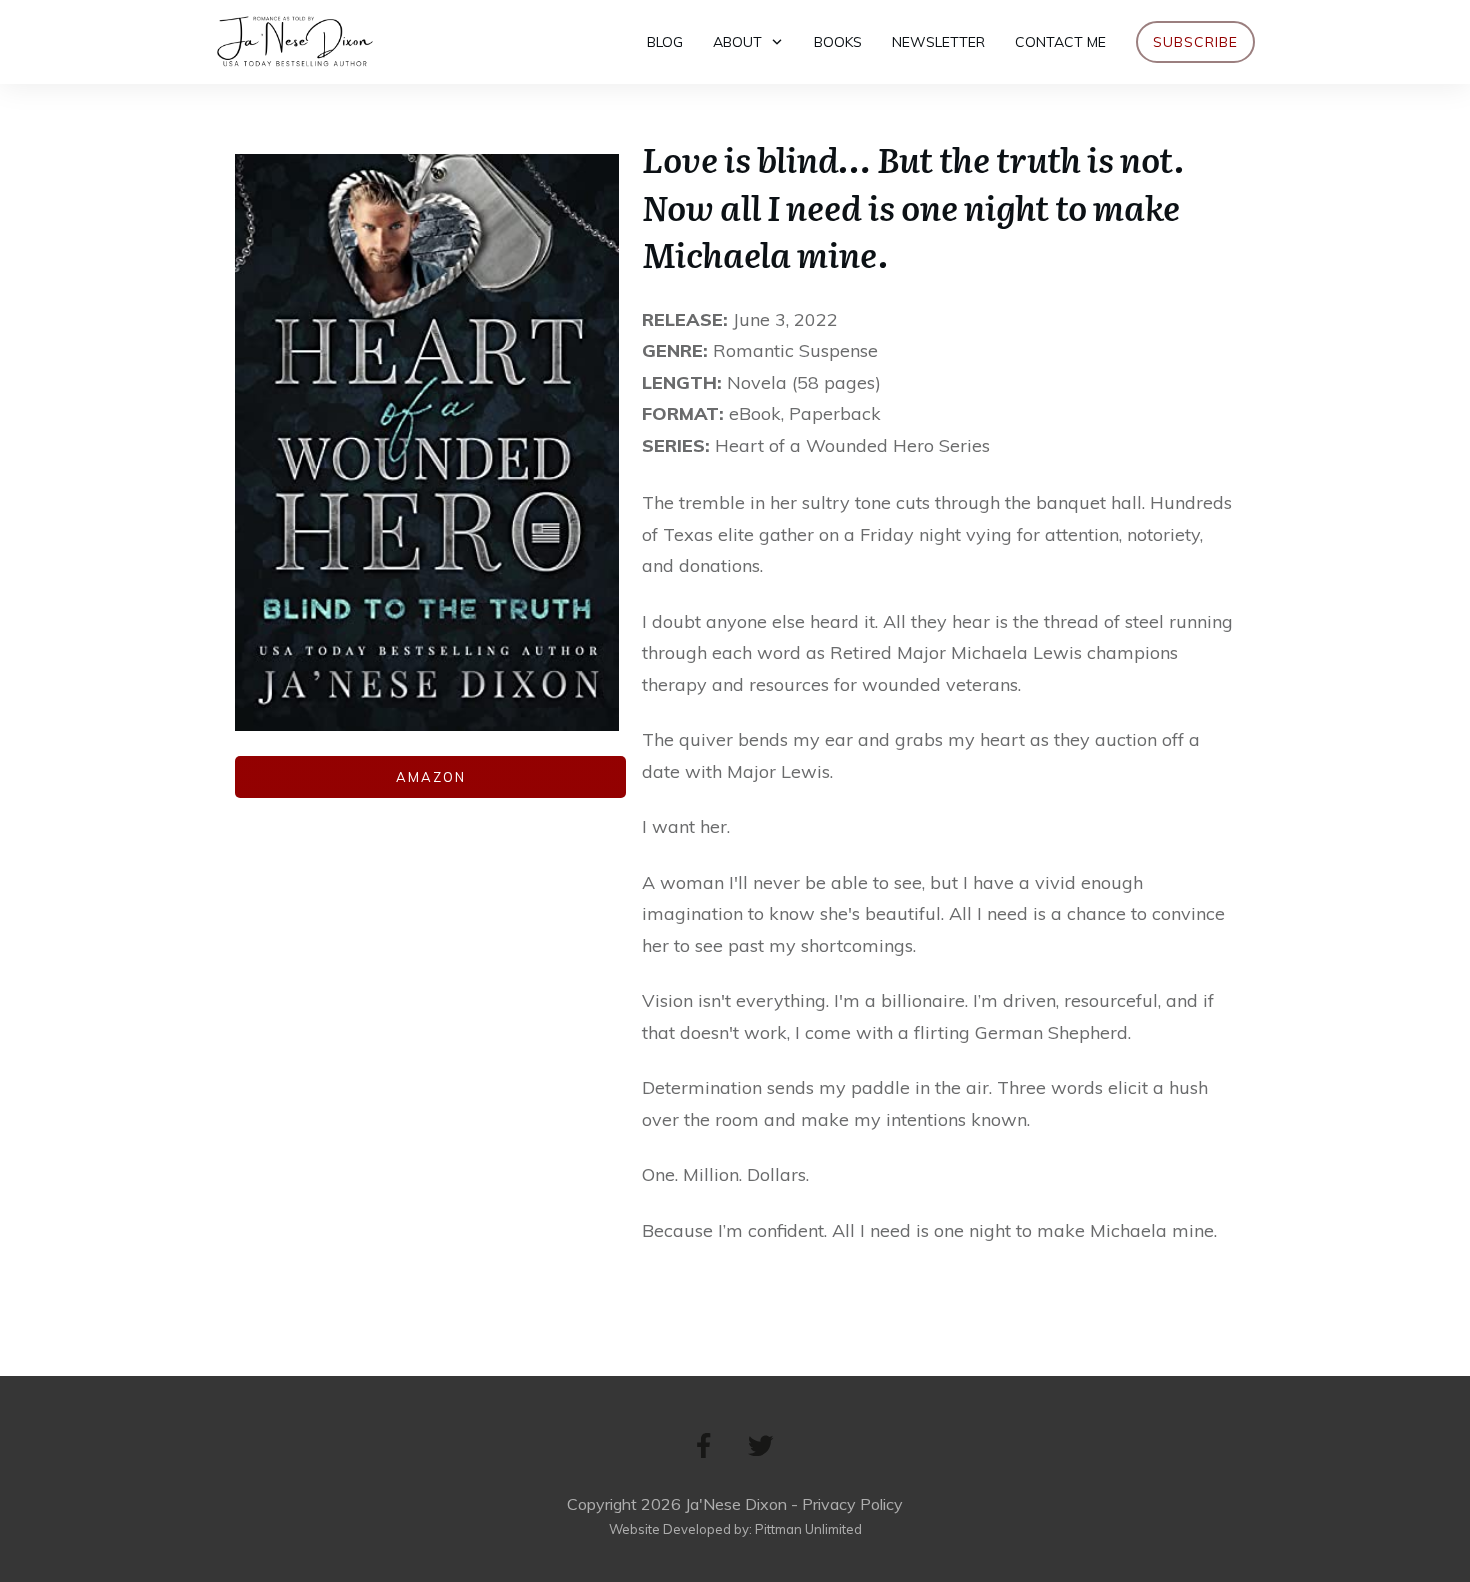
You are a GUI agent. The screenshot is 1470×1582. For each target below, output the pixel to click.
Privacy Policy (852, 1504)
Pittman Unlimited (808, 1529)
